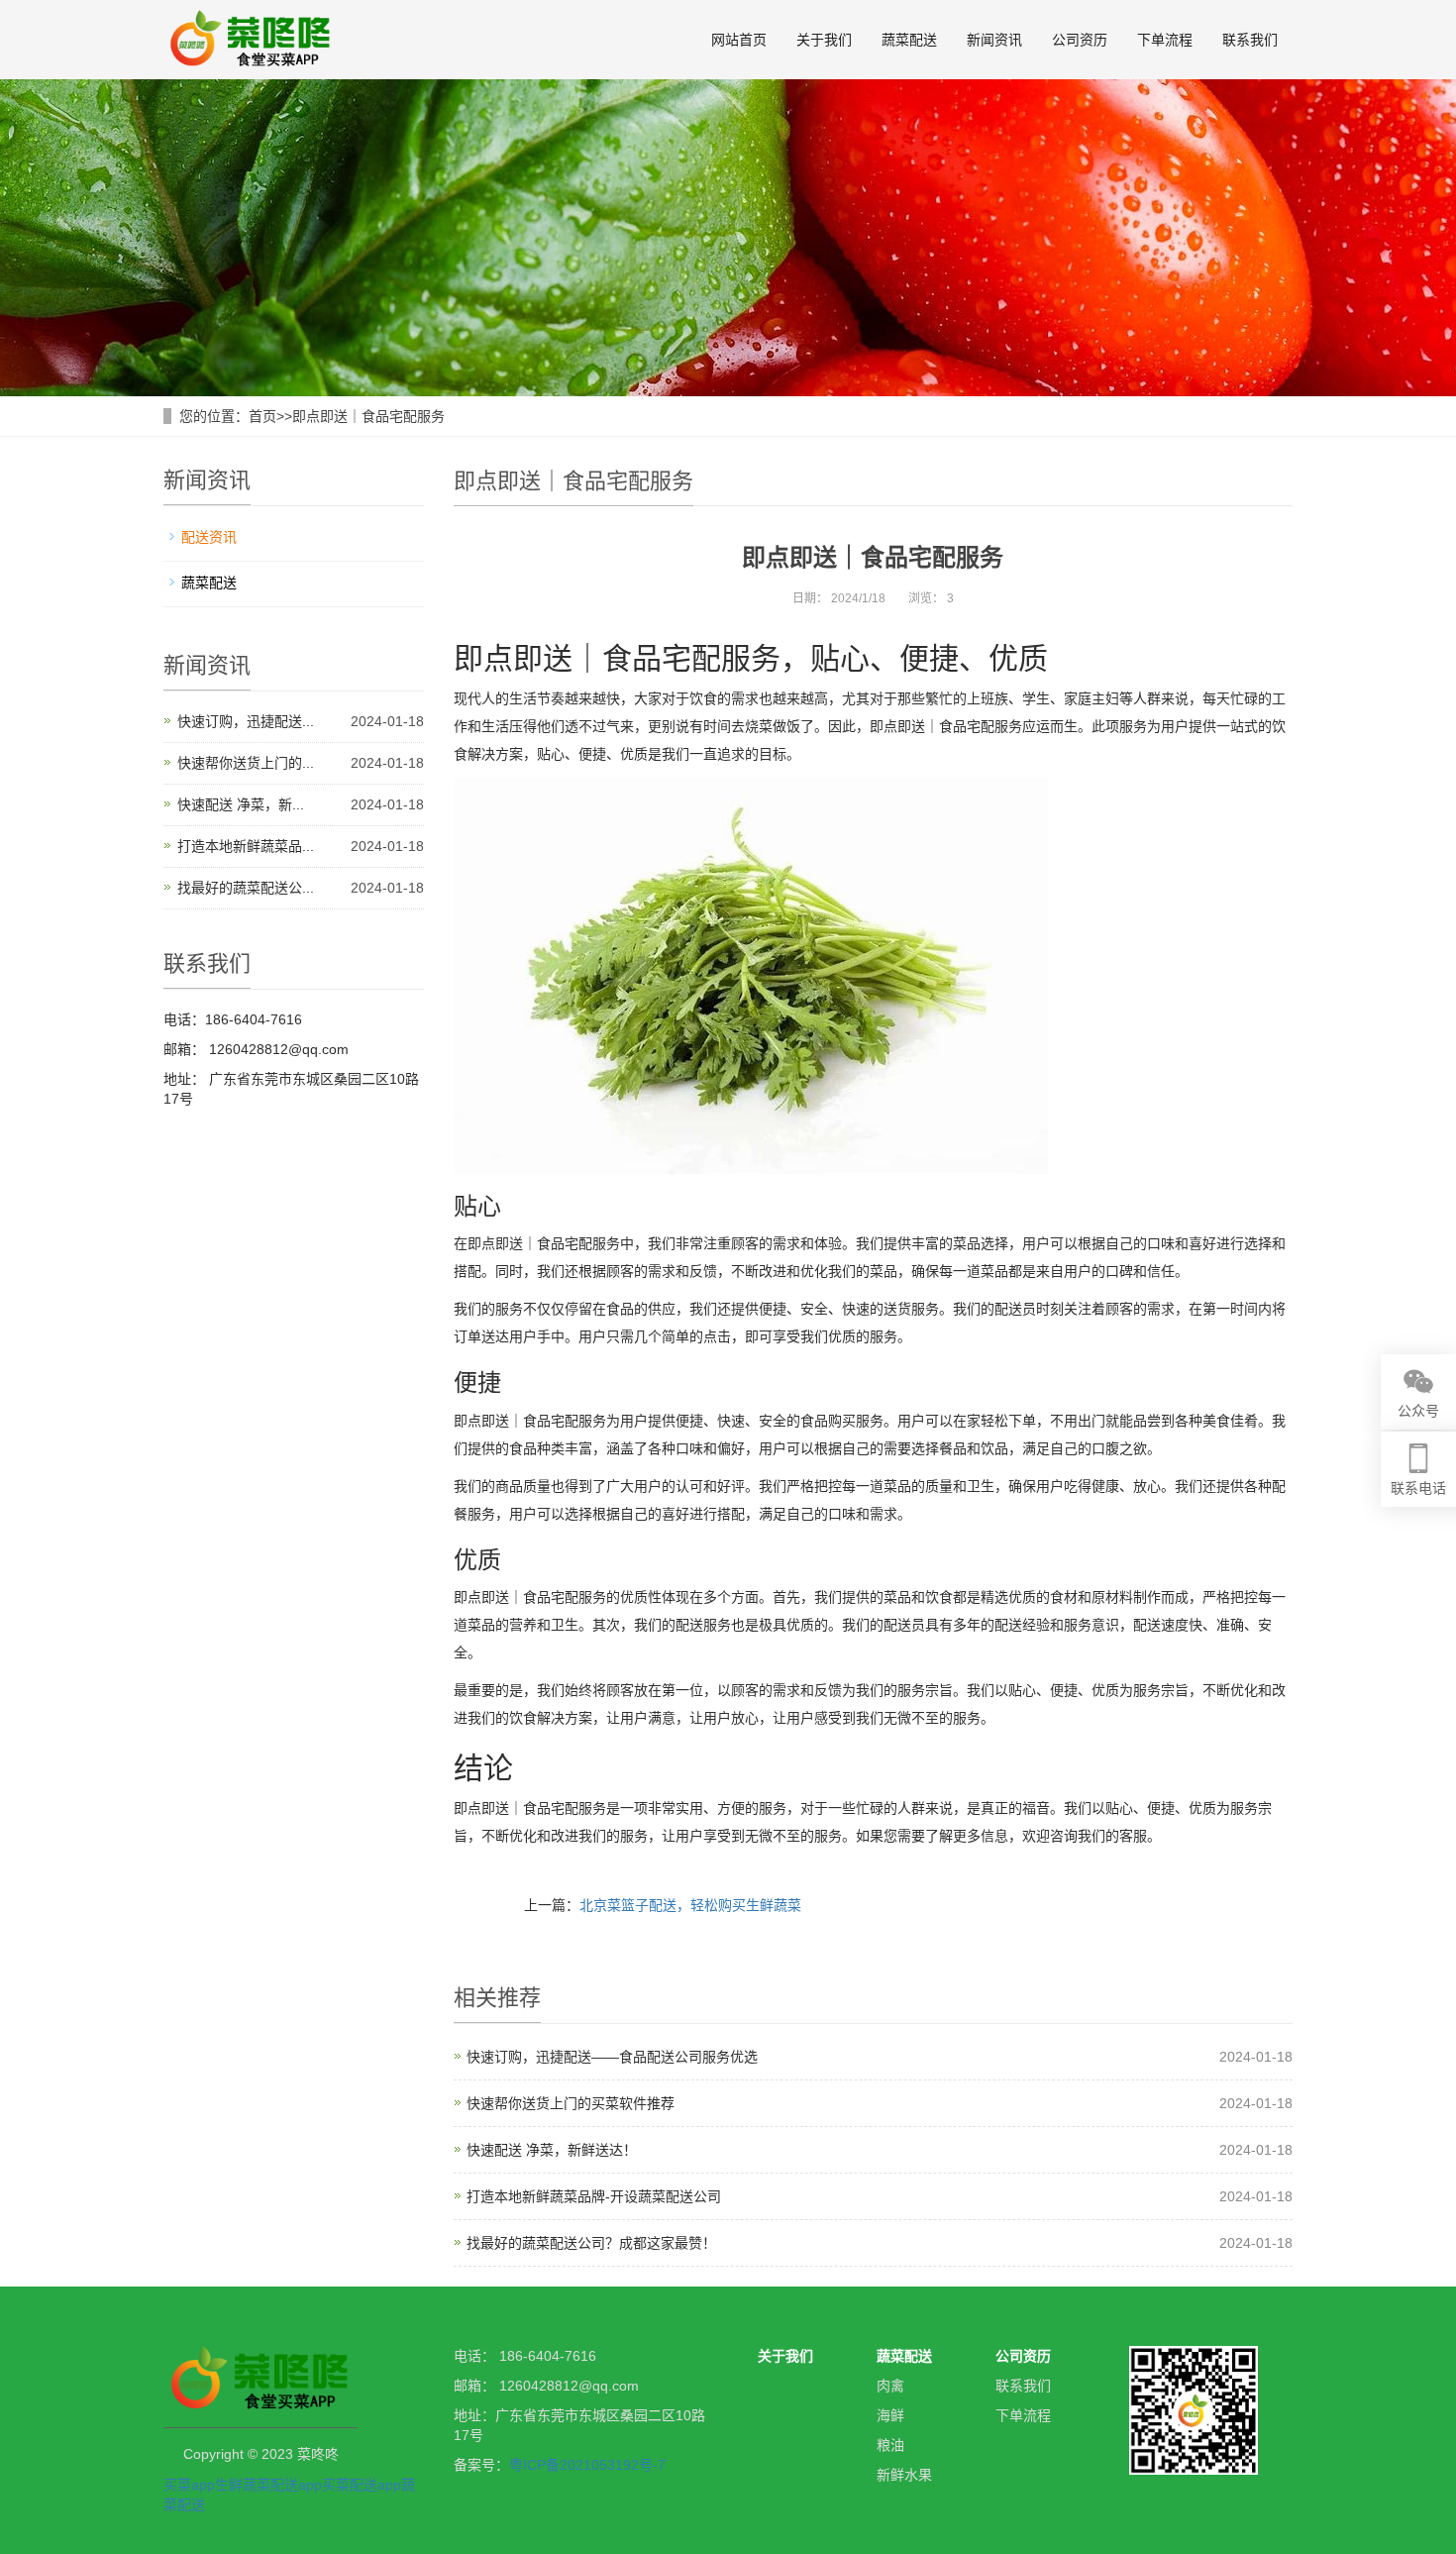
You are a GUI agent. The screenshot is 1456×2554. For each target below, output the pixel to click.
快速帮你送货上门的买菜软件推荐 (571, 2103)
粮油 (890, 2445)
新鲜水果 (904, 2475)
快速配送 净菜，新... (241, 804)
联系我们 (1250, 40)
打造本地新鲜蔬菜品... (246, 846)
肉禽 (890, 2386)
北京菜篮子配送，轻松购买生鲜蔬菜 (690, 1905)
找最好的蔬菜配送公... (246, 888)
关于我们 (824, 40)
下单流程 (1165, 40)
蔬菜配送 (909, 40)
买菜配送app (362, 2485)
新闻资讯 (994, 40)
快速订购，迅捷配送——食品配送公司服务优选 (612, 2057)
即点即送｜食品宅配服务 (368, 416)
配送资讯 (209, 537)
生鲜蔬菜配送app (268, 2485)
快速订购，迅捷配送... (246, 721)
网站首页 (739, 40)
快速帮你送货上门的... (246, 763)
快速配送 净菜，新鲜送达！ (552, 2150)
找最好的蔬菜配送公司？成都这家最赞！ (591, 2243)
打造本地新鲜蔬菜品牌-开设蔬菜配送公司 (594, 2196)
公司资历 (1080, 40)
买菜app (189, 2485)
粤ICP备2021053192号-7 (587, 2465)
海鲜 (890, 2415)
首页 (262, 416)
